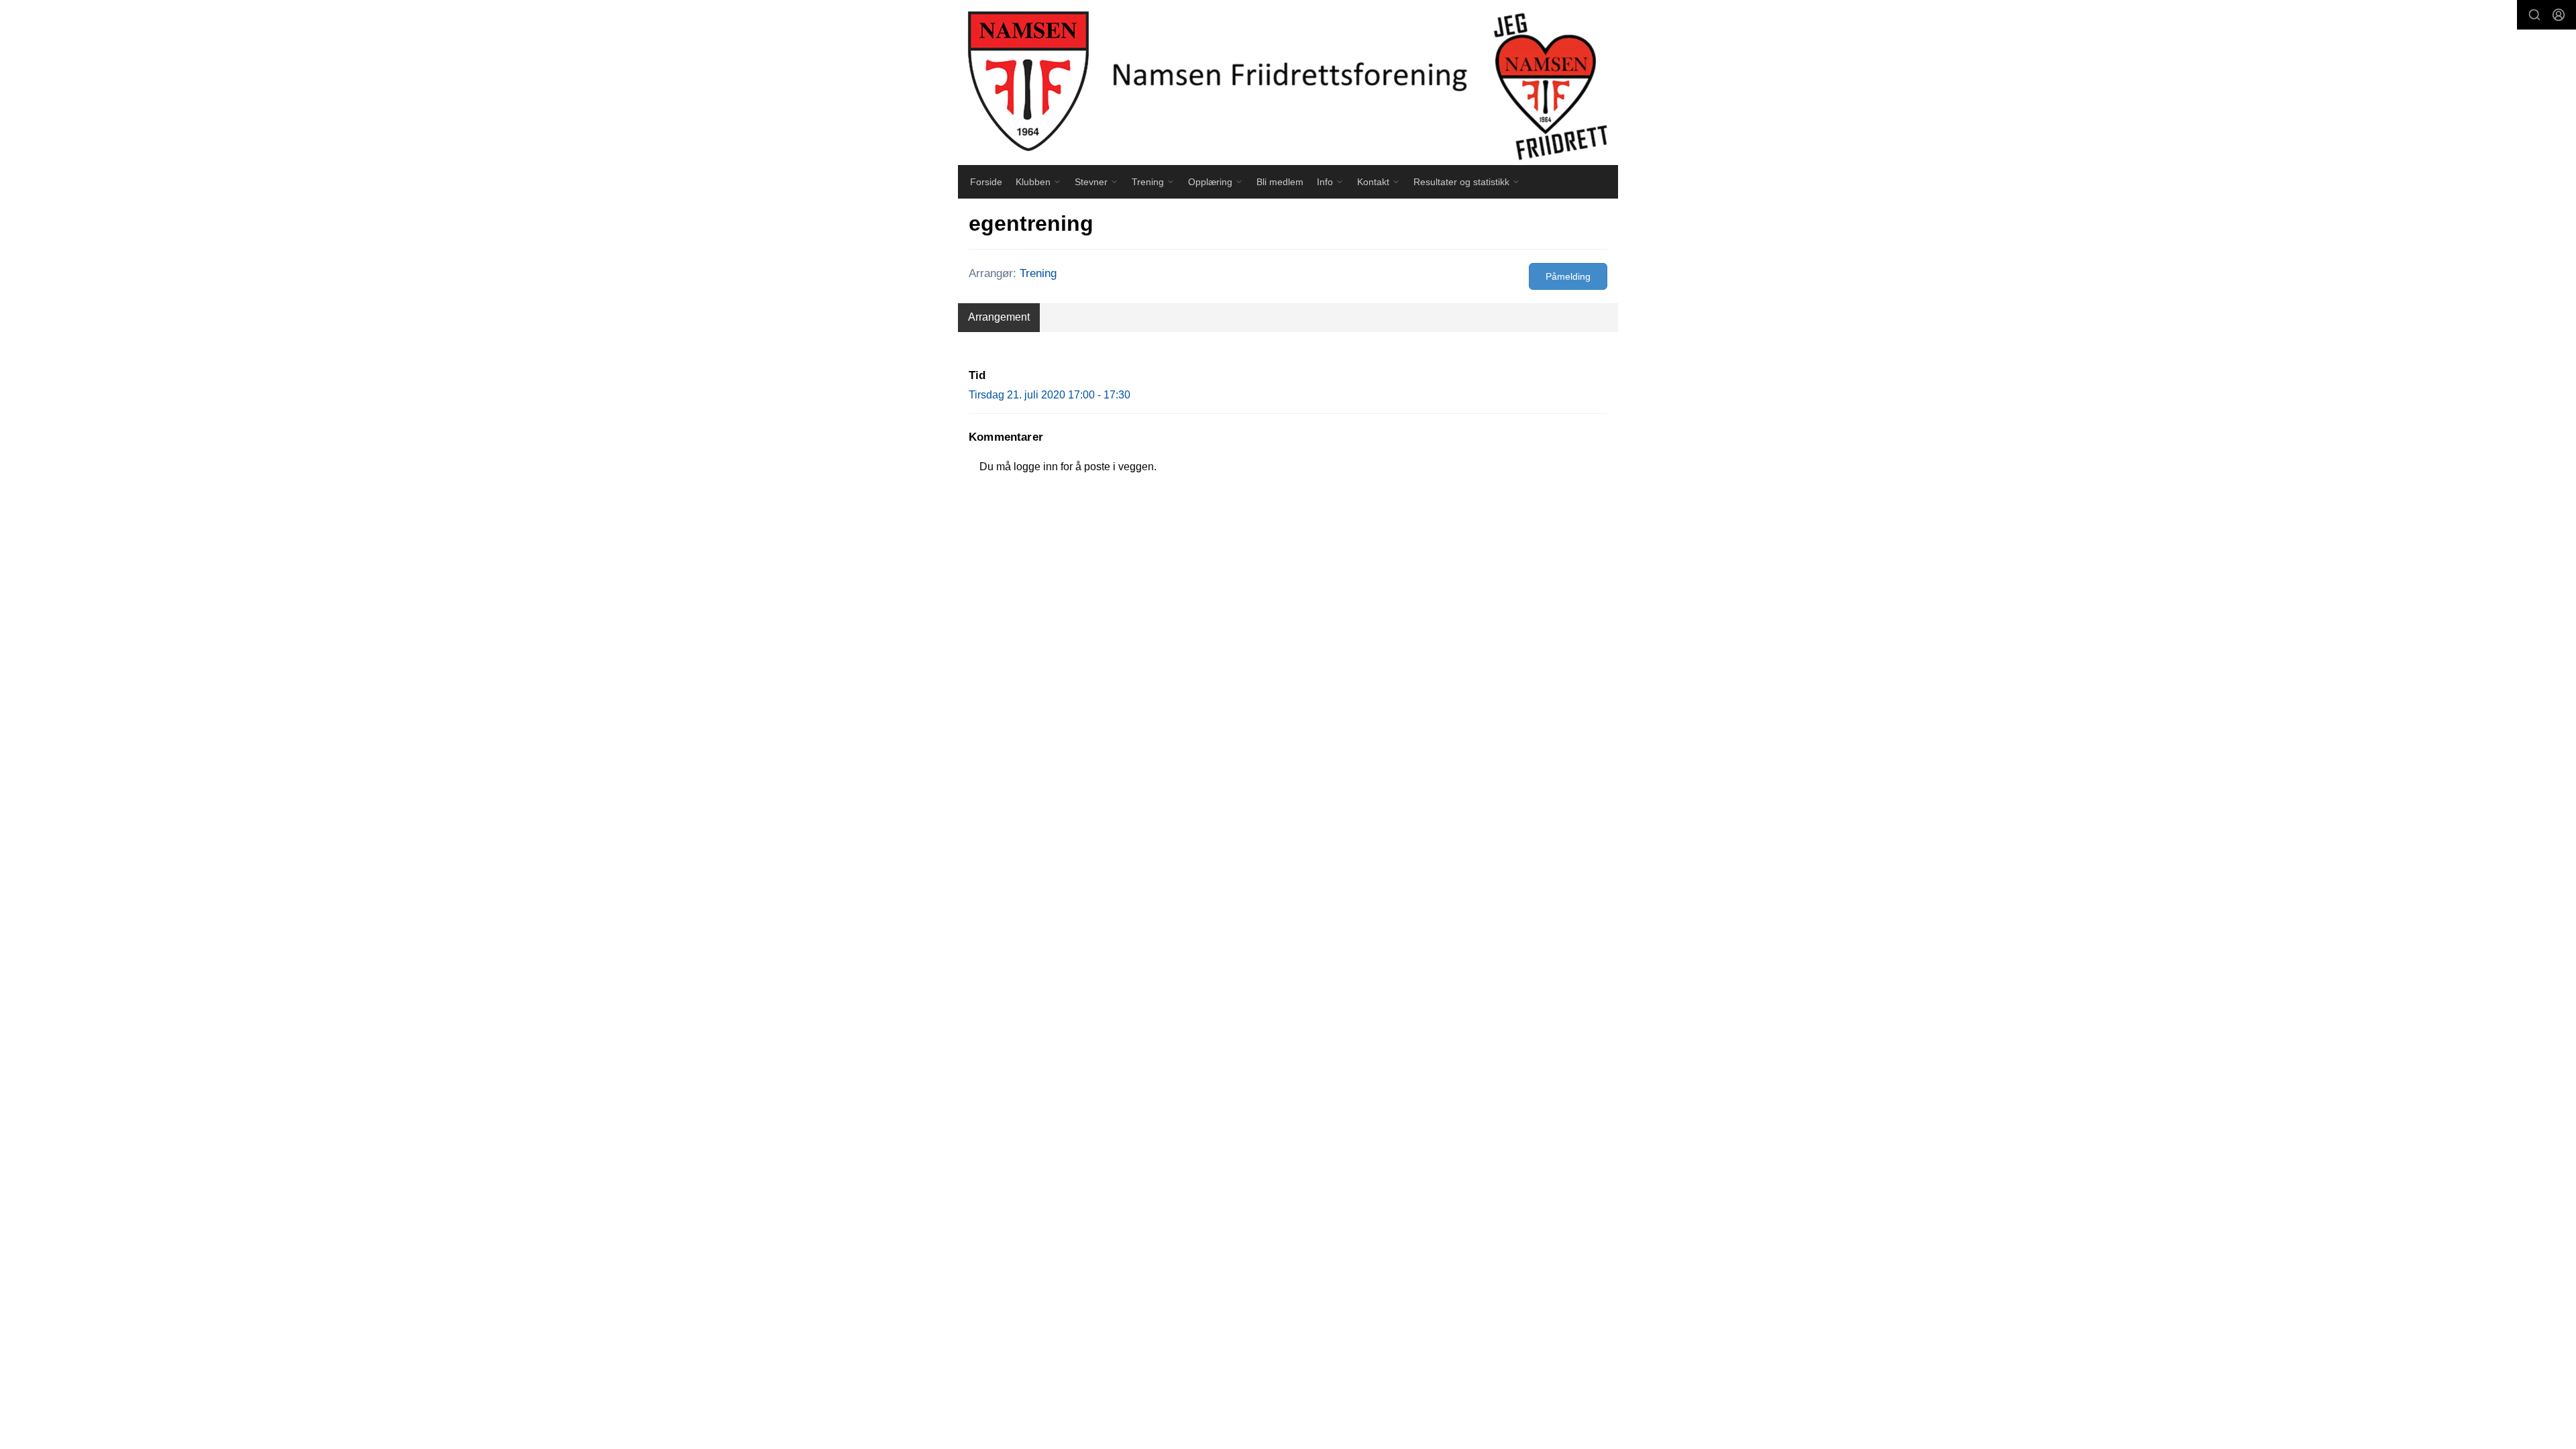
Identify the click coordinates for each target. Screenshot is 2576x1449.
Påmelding (1568, 276)
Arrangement (999, 317)
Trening (1038, 273)
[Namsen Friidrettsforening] (1288, 83)
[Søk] (2534, 15)
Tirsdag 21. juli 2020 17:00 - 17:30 (1050, 395)
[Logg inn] (2559, 15)
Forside (986, 182)
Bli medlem (1280, 182)
